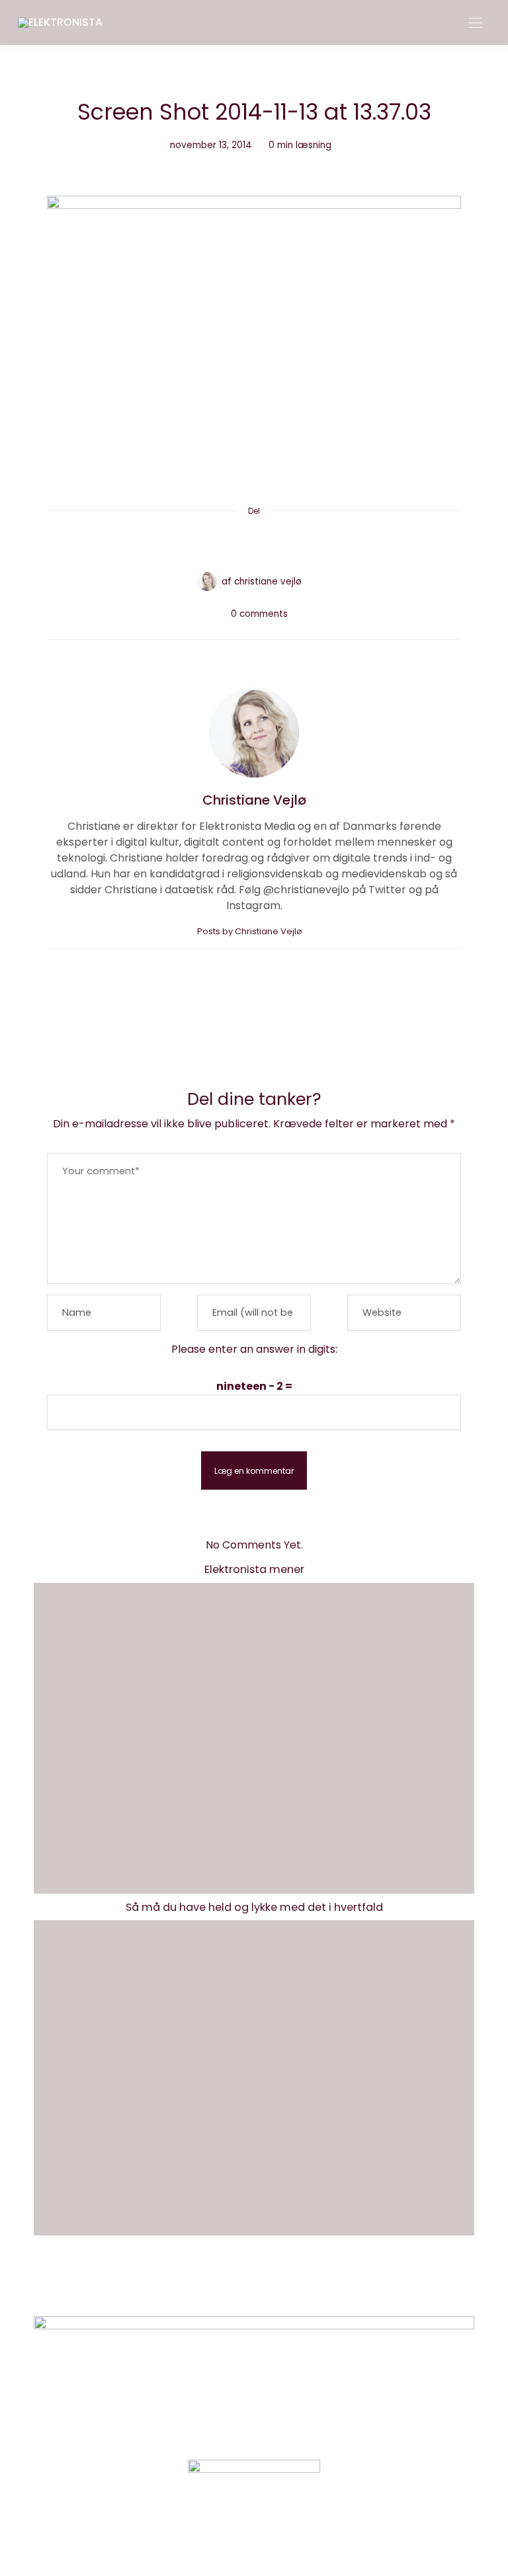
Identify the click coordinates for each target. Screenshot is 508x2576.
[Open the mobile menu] (476, 23)
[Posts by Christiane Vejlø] (207, 581)
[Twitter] (229, 543)
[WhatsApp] (279, 543)
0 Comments (259, 614)
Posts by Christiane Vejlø (251, 931)
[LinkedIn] (304, 543)
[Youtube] (276, 2533)
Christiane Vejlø (268, 582)
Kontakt (205, 2287)
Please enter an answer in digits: (254, 1349)
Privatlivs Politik (284, 2287)
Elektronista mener (254, 1569)
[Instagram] (232, 2533)
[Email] (254, 543)
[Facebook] (204, 543)
